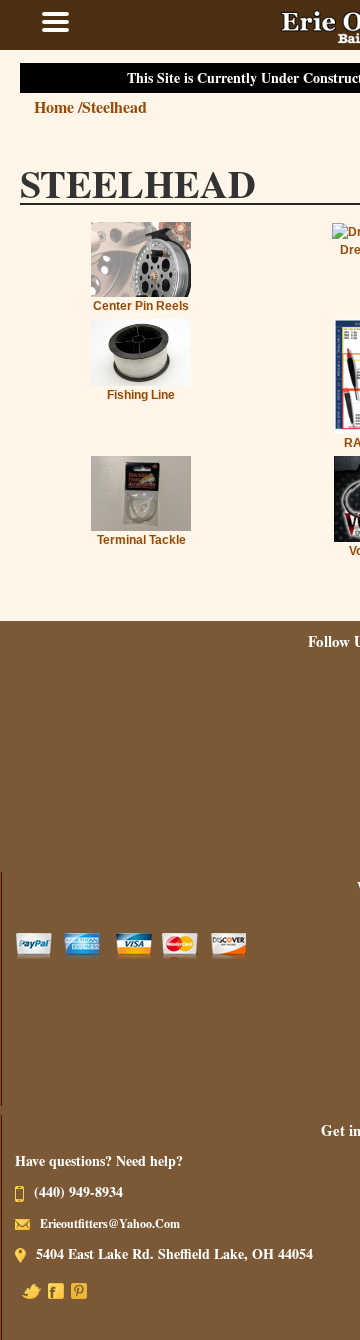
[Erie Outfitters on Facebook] (75, 1289)
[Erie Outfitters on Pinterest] (98, 1289)
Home (77, 106)
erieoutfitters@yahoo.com (129, 1223)
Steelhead (133, 106)
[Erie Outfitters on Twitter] (50, 1289)
